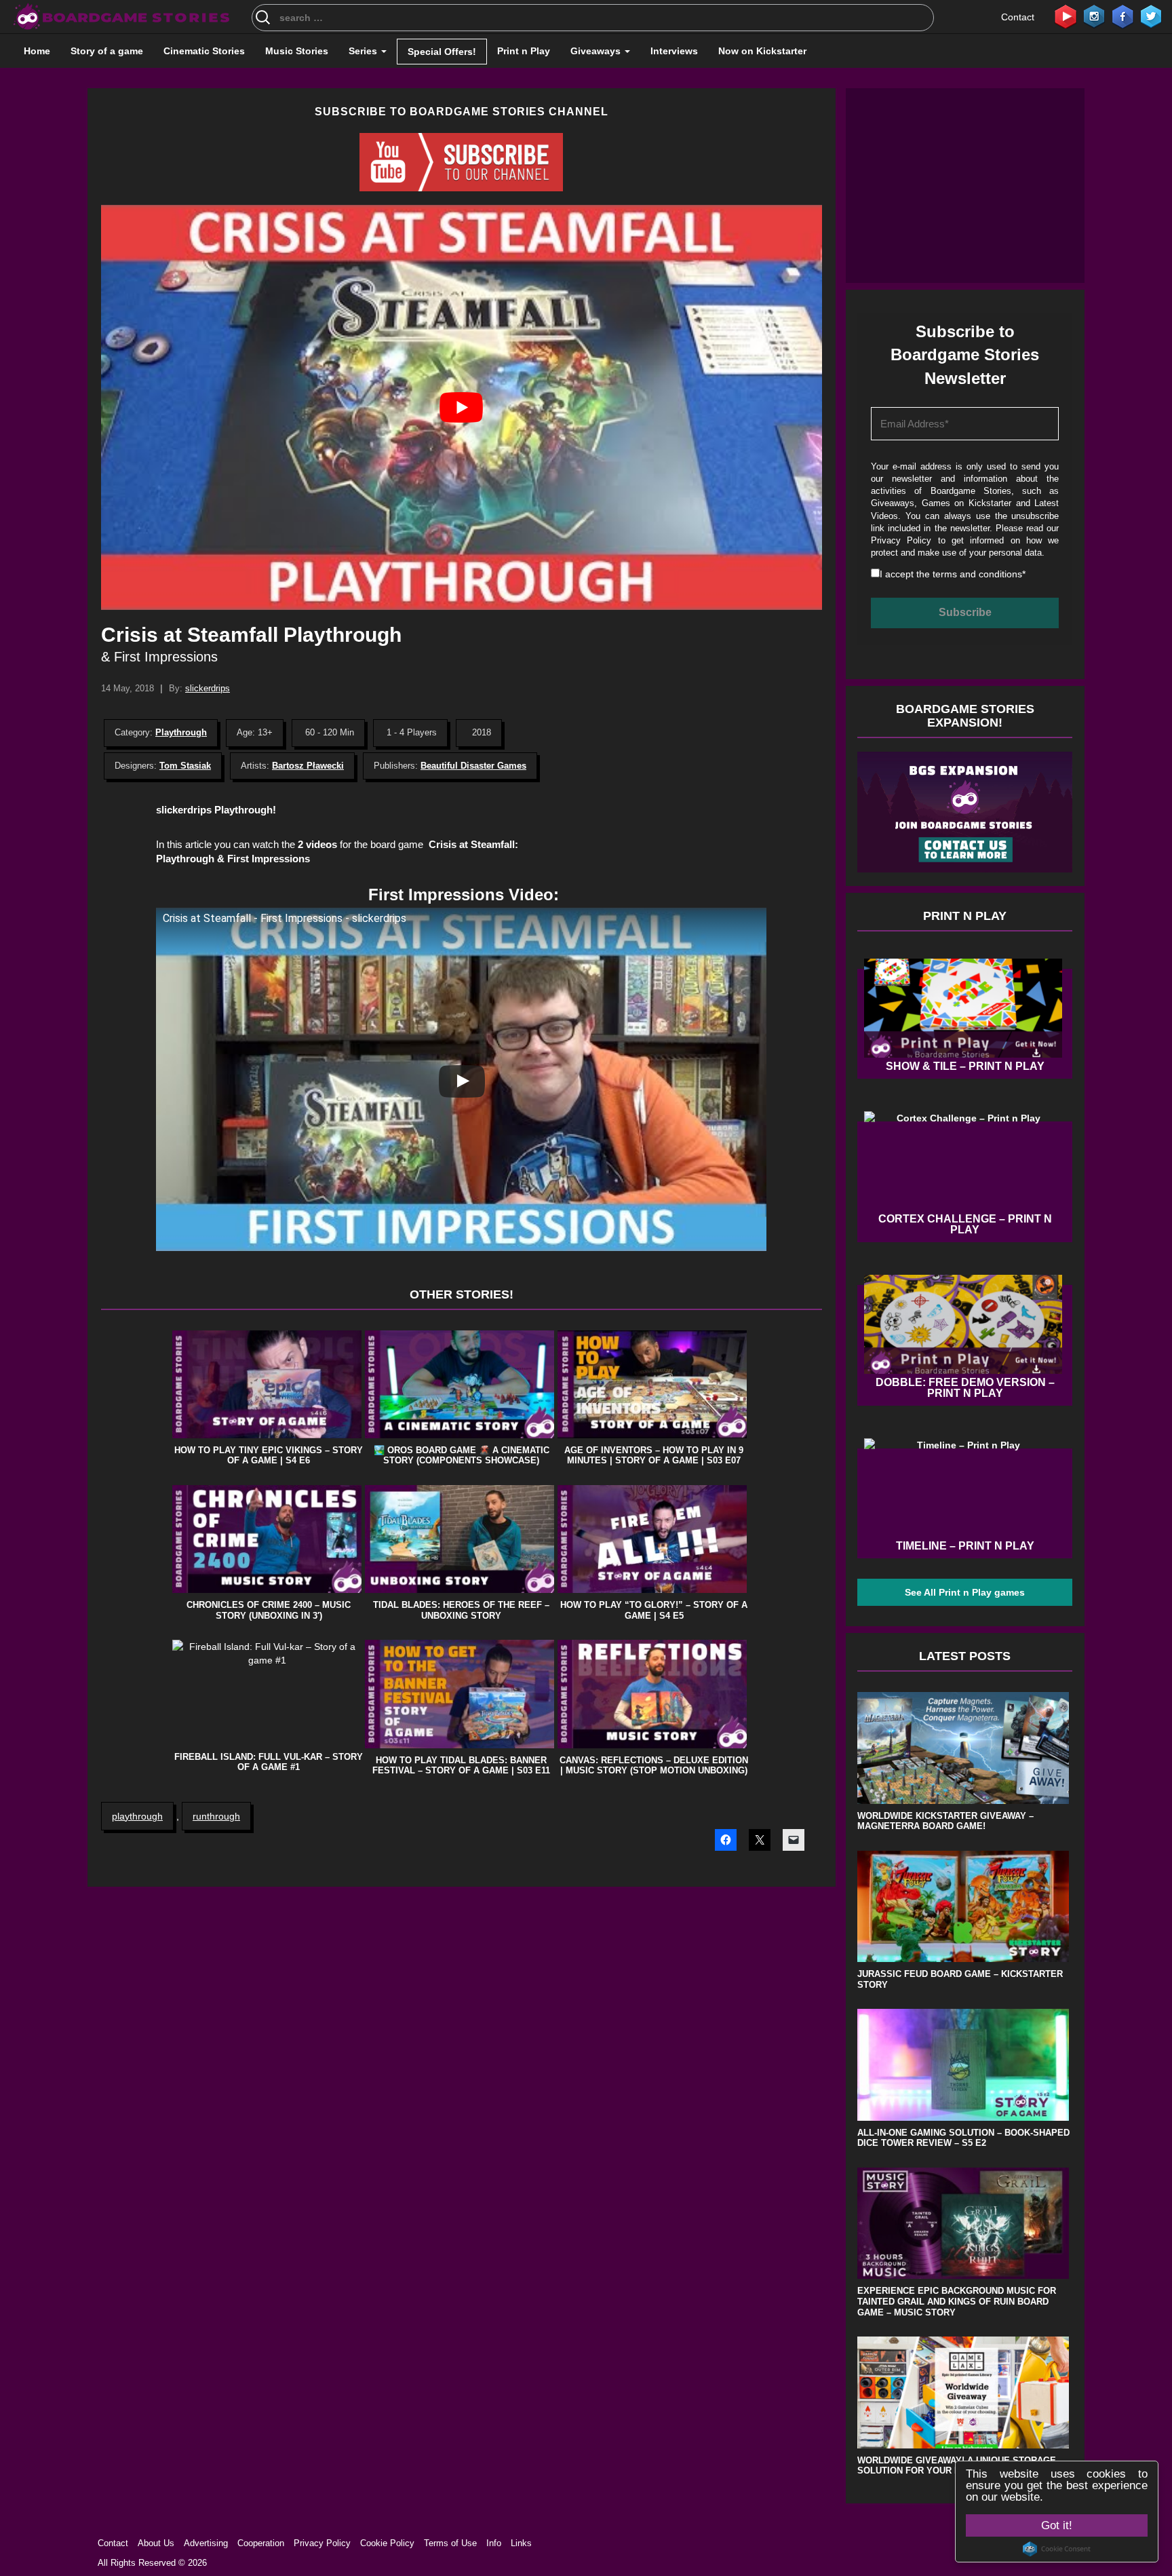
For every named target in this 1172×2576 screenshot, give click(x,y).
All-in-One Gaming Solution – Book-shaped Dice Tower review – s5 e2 (963, 2138)
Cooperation (261, 2543)
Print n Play (524, 51)
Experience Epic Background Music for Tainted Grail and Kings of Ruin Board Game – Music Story (957, 2301)
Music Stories (297, 51)
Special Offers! (442, 52)
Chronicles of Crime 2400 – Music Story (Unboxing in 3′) (269, 1610)
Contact (1018, 17)
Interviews (674, 51)
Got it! (1057, 2525)
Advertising (206, 2543)
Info (494, 2543)
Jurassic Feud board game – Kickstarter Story (960, 1979)
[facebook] (1122, 16)
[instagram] (1094, 16)
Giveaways (597, 51)
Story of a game (107, 51)
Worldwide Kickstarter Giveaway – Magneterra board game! (945, 1821)
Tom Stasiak (185, 766)
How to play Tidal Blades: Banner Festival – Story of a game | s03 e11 (461, 1766)
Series (364, 51)
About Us (156, 2543)
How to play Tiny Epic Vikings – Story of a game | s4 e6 (269, 1456)
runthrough (216, 1816)
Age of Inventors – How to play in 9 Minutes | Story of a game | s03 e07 (654, 1456)
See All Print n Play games (965, 1592)
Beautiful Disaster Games (473, 766)
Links (521, 2543)
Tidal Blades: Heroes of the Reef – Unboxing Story (461, 1610)
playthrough (137, 1816)
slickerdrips (208, 688)
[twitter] (1151, 16)
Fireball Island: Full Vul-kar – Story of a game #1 (269, 1762)
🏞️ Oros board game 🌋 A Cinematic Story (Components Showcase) (462, 1456)
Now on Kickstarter (762, 51)
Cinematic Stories (204, 51)
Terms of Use (450, 2543)
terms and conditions (977, 574)
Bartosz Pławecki (308, 766)
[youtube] (1066, 16)
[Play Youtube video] (462, 407)
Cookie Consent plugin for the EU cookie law (1057, 2549)
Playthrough (181, 732)
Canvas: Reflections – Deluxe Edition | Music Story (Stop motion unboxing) (654, 1766)
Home (37, 51)
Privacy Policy (901, 540)
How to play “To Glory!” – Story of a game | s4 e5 (654, 1610)
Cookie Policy (387, 2543)
